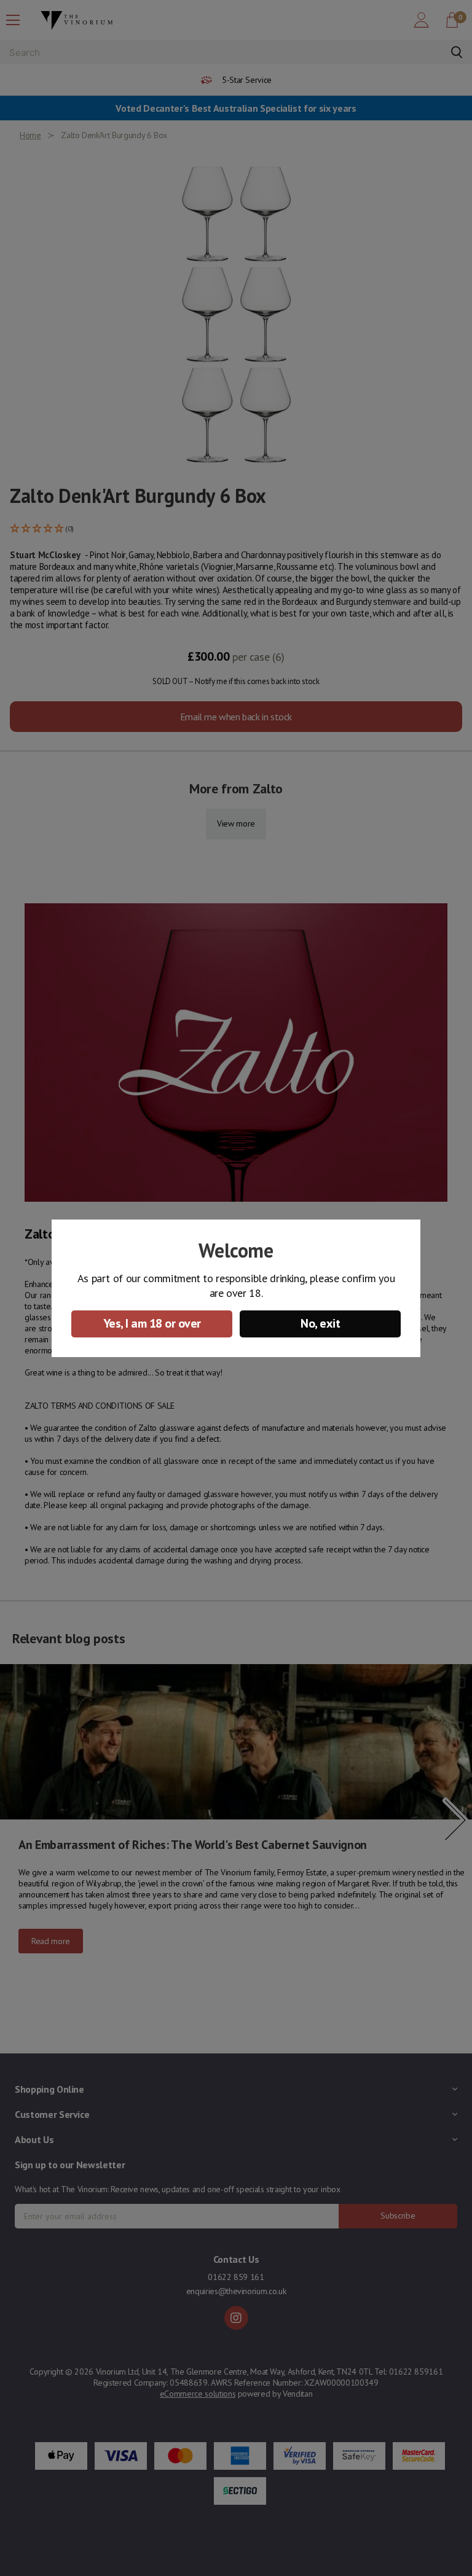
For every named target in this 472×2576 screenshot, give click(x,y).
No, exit (320, 1323)
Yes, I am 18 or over (152, 1323)
